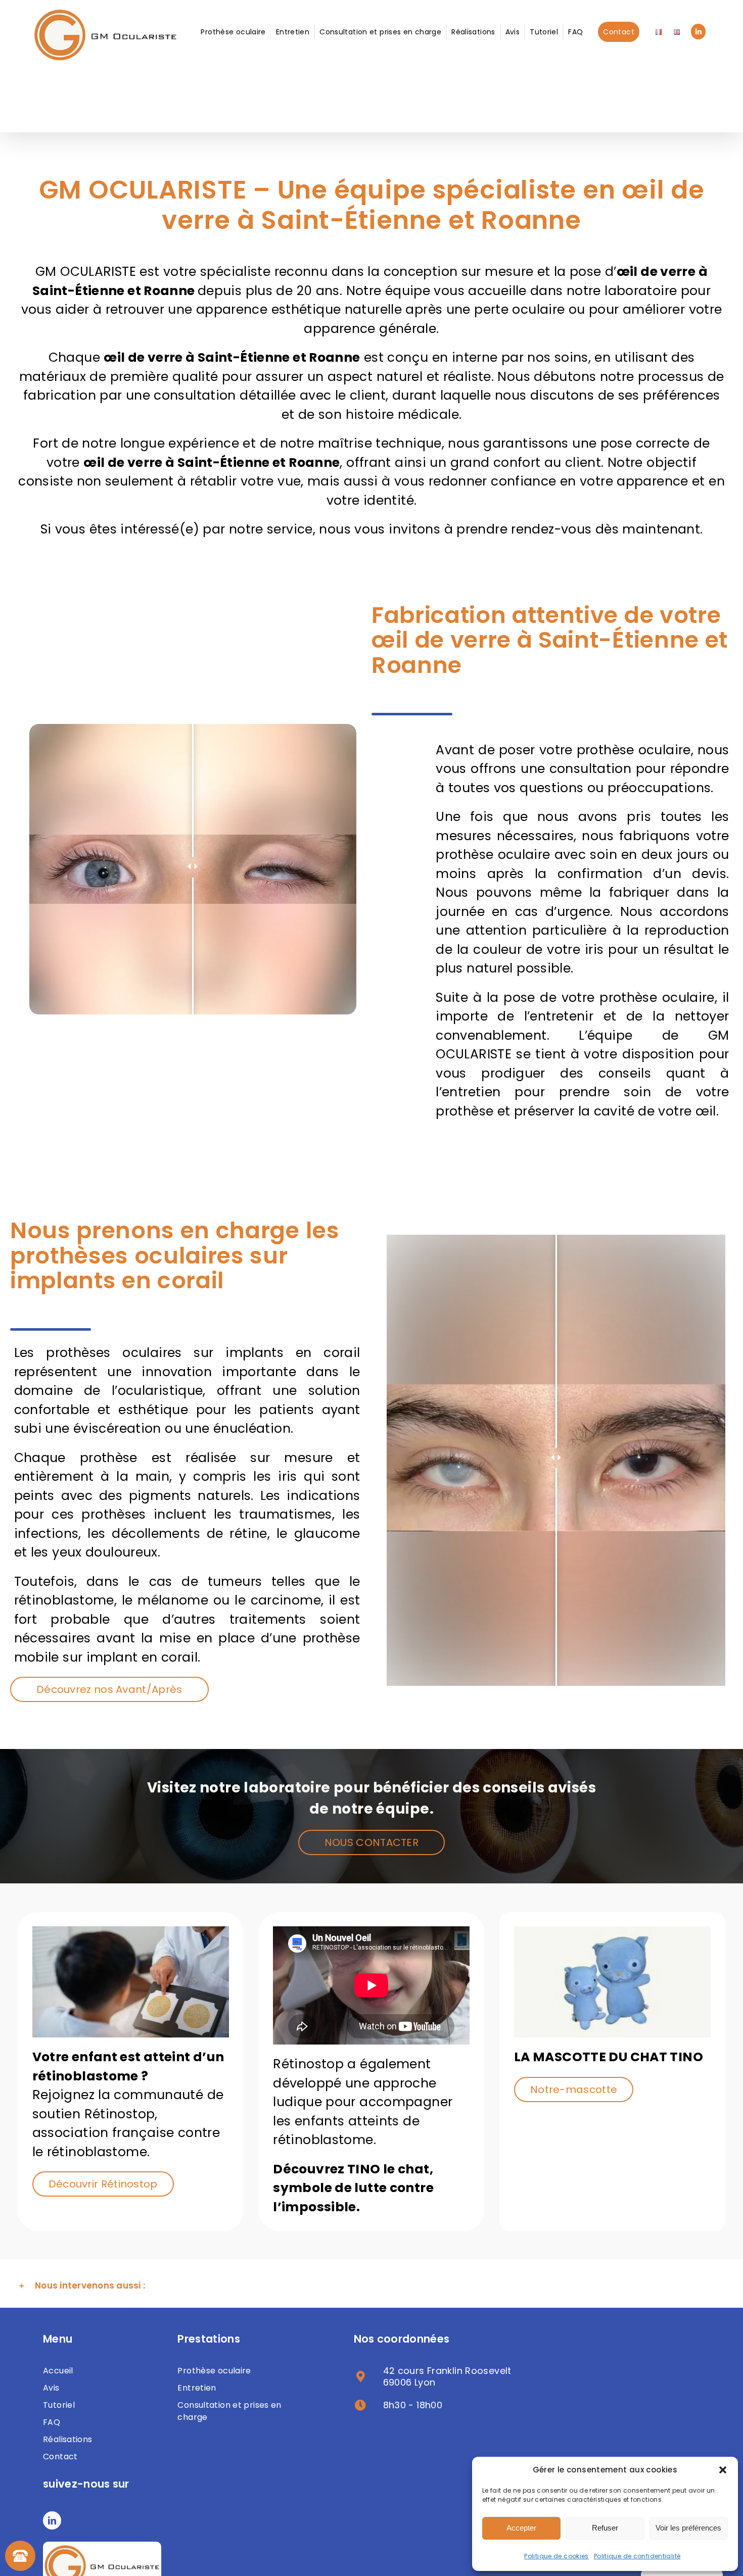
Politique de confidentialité (637, 2556)
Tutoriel (59, 2405)
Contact (60, 2457)
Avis (51, 2388)
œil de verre (143, 357)
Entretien (197, 2388)
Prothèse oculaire (214, 2371)
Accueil (58, 2371)
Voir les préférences (688, 2528)
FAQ (52, 2422)
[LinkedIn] (52, 2520)
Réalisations (68, 2439)
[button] (723, 2470)
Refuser (605, 2528)
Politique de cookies (556, 2556)
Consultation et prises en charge (229, 2411)
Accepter (521, 2528)
